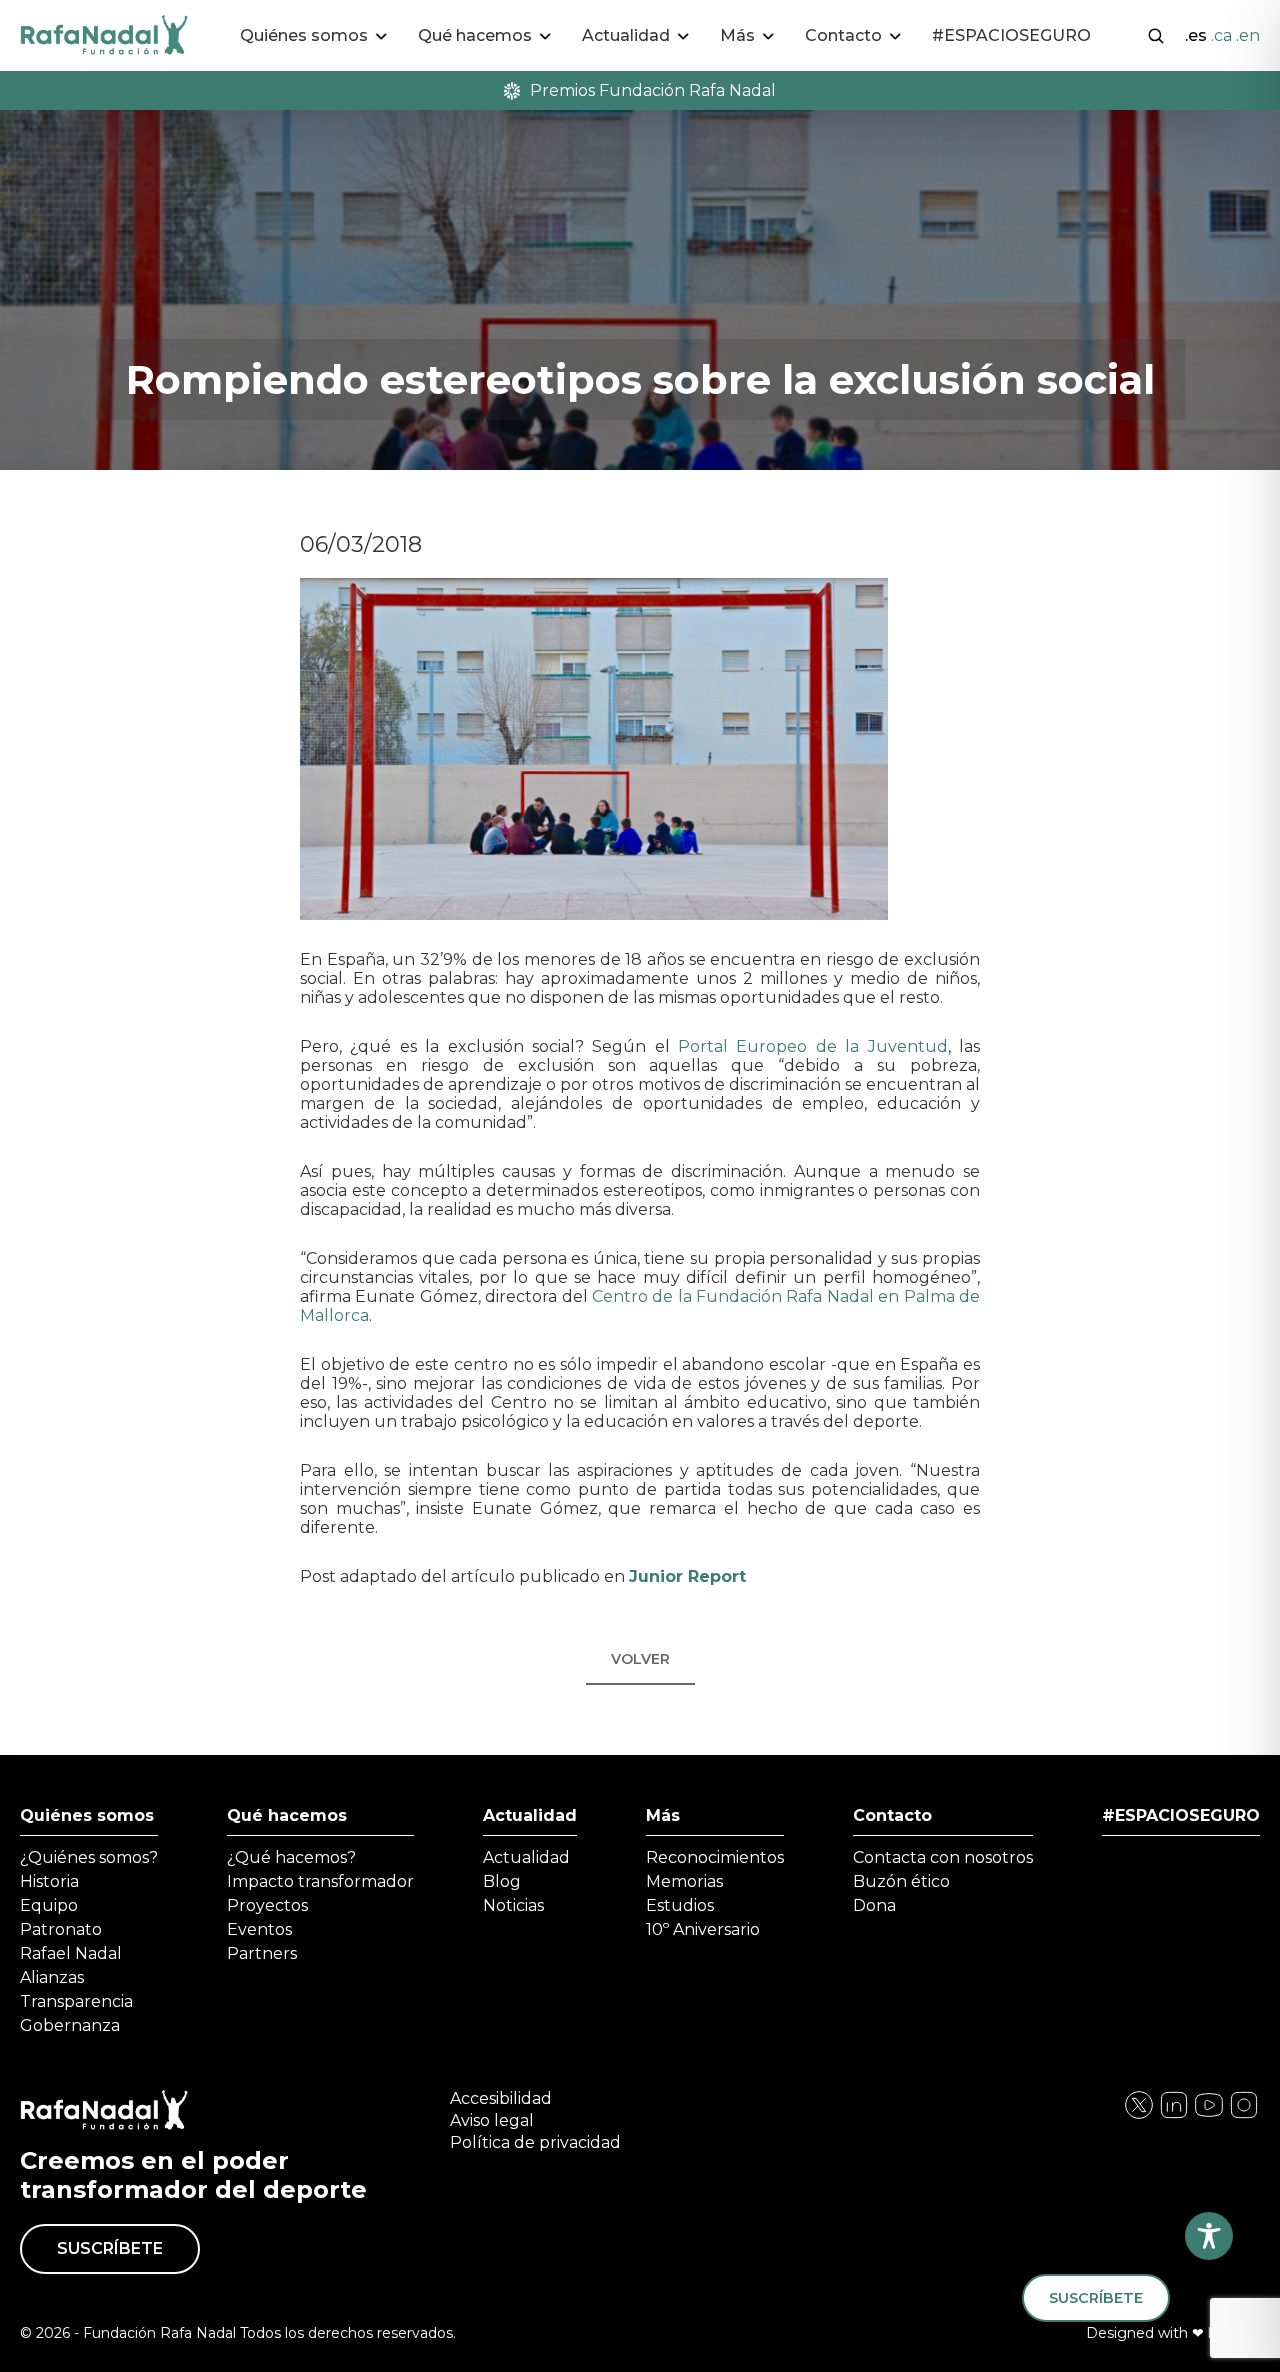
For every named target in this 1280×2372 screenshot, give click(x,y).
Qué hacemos (287, 1815)
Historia (49, 1881)
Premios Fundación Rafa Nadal (653, 90)
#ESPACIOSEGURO (1011, 35)
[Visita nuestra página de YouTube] (1244, 2115)
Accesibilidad (501, 2098)
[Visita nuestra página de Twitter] (1209, 2115)
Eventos (259, 1929)
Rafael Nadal (71, 1953)
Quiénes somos (87, 1815)
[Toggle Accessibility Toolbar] (1209, 2236)
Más (663, 1815)
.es (1196, 35)
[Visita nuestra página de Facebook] (1139, 2115)
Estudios (680, 1905)
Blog (502, 1881)
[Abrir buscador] (1156, 34)
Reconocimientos (715, 1857)
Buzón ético (901, 1881)
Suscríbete (110, 2248)
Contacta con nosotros (943, 1857)
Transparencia (76, 2001)
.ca (1221, 35)
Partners (262, 1953)
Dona (874, 1905)
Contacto (892, 1815)
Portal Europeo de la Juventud (813, 1046)
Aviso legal (492, 2120)
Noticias (513, 1905)
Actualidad (530, 1815)
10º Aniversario (703, 1929)
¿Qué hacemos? (291, 1857)
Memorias (684, 1881)
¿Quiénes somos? (89, 1857)
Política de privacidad (535, 2142)
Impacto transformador (320, 1881)
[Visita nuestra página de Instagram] (1174, 2115)
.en (1248, 35)
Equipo (49, 1905)
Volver (640, 1659)
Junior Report (687, 1576)
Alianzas (52, 1977)
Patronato (61, 1929)
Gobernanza (70, 2025)
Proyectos (267, 1905)
